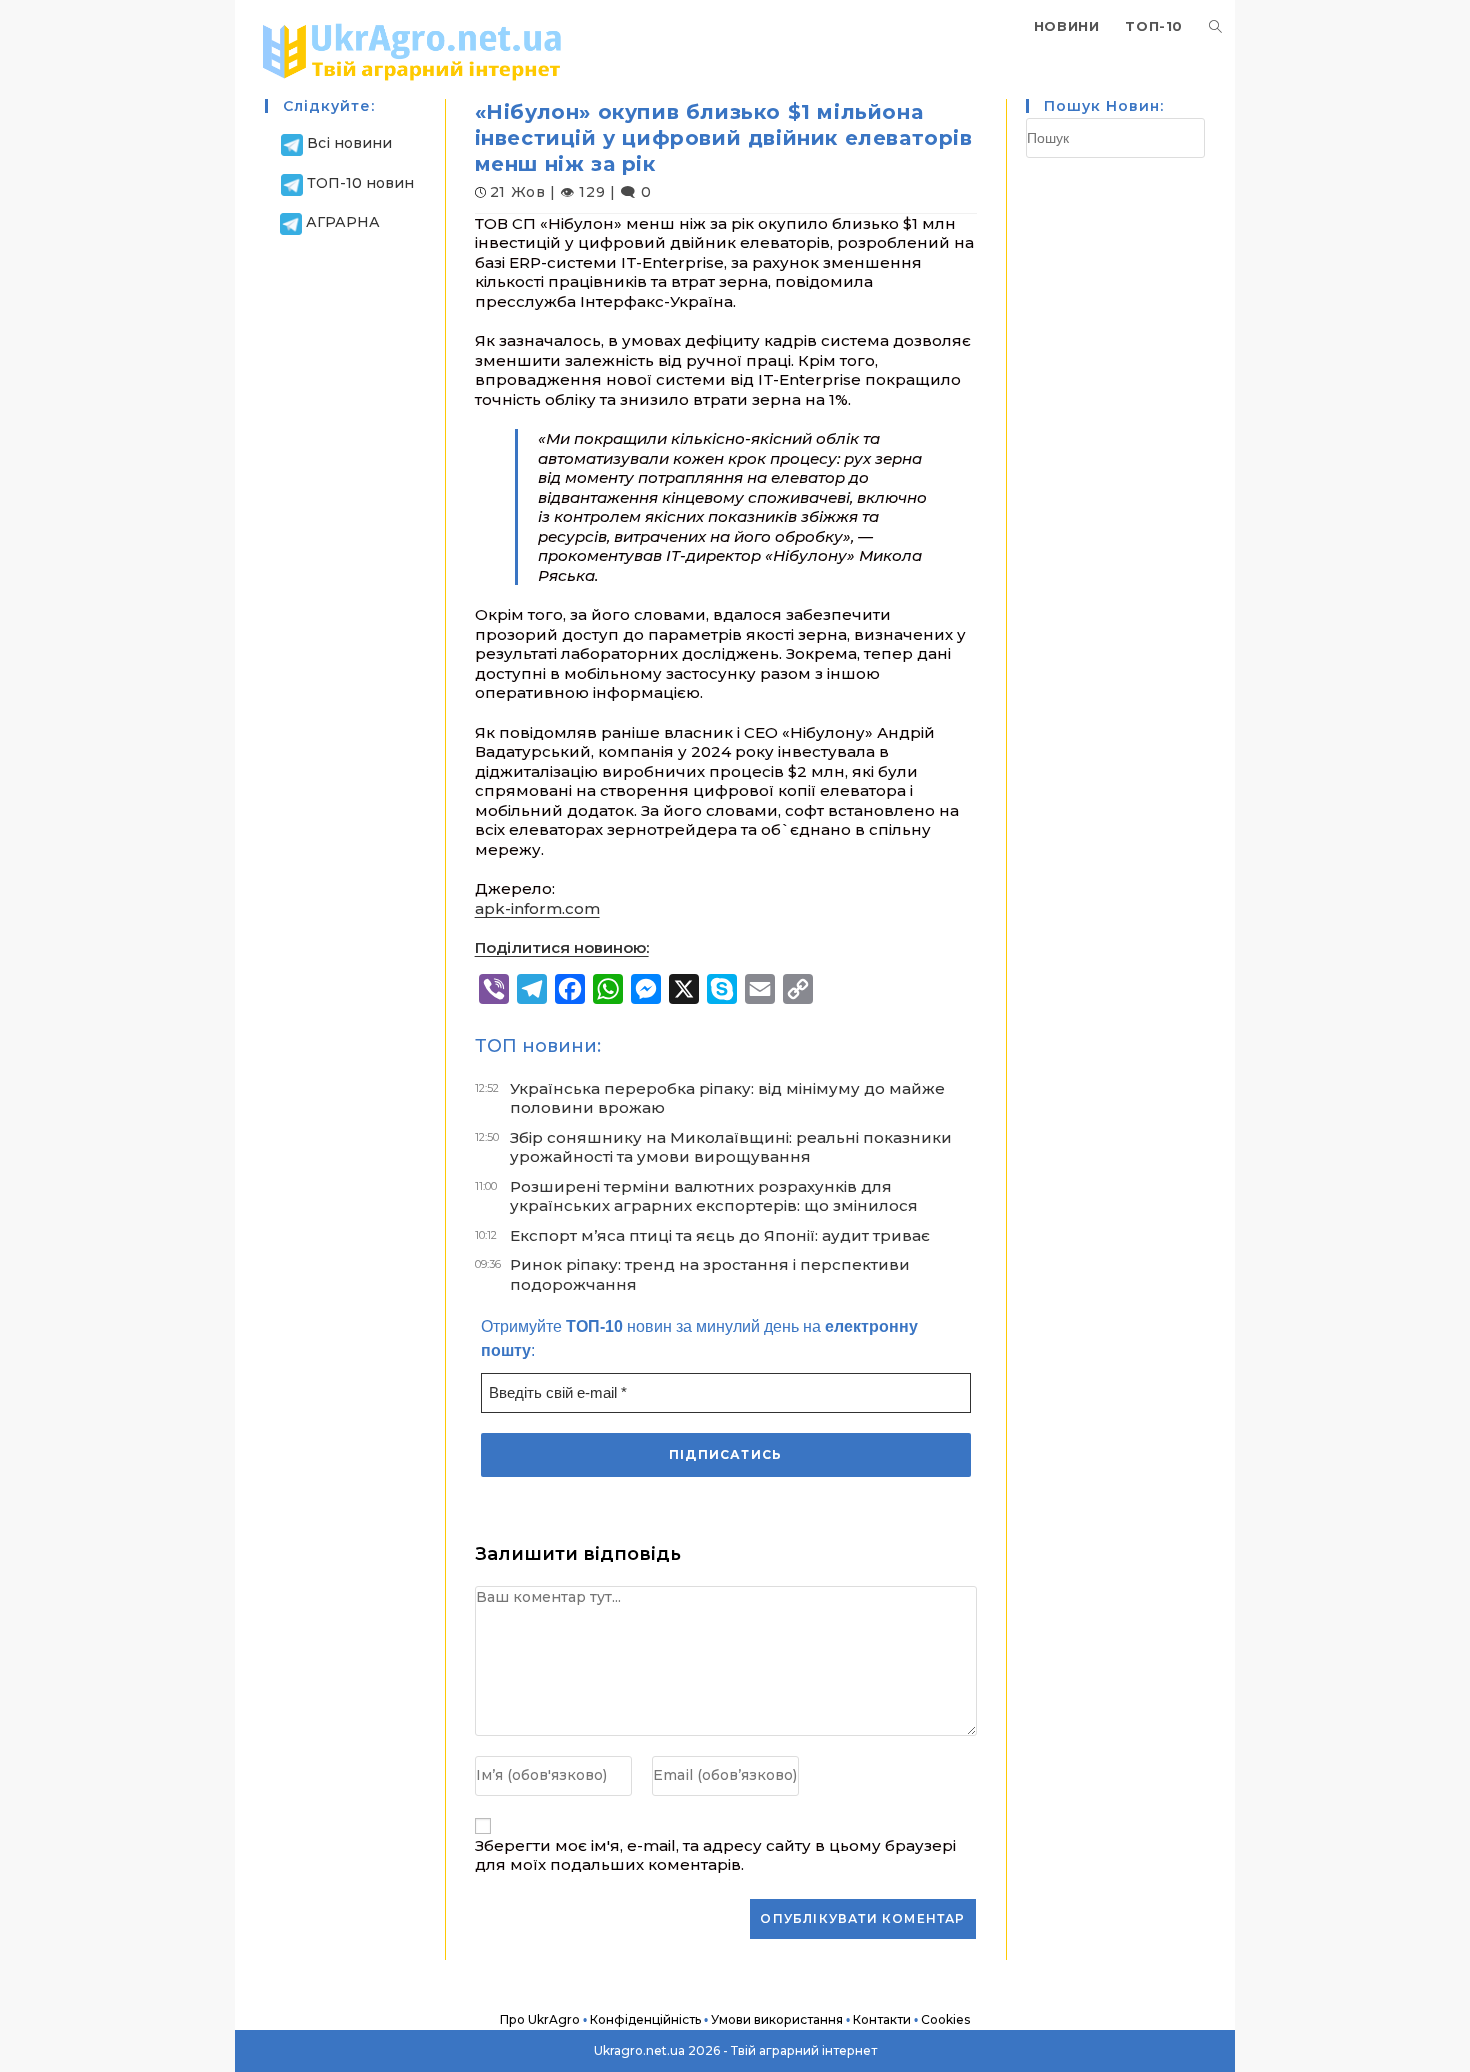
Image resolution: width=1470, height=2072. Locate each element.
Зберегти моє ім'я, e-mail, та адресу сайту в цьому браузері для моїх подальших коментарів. (715, 1855)
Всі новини (349, 143)
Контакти (882, 2019)
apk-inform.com (537, 908)
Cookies (945, 2019)
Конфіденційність (645, 2019)
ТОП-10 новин (360, 183)
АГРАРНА (343, 222)
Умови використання (777, 2019)
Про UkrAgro (540, 2019)
